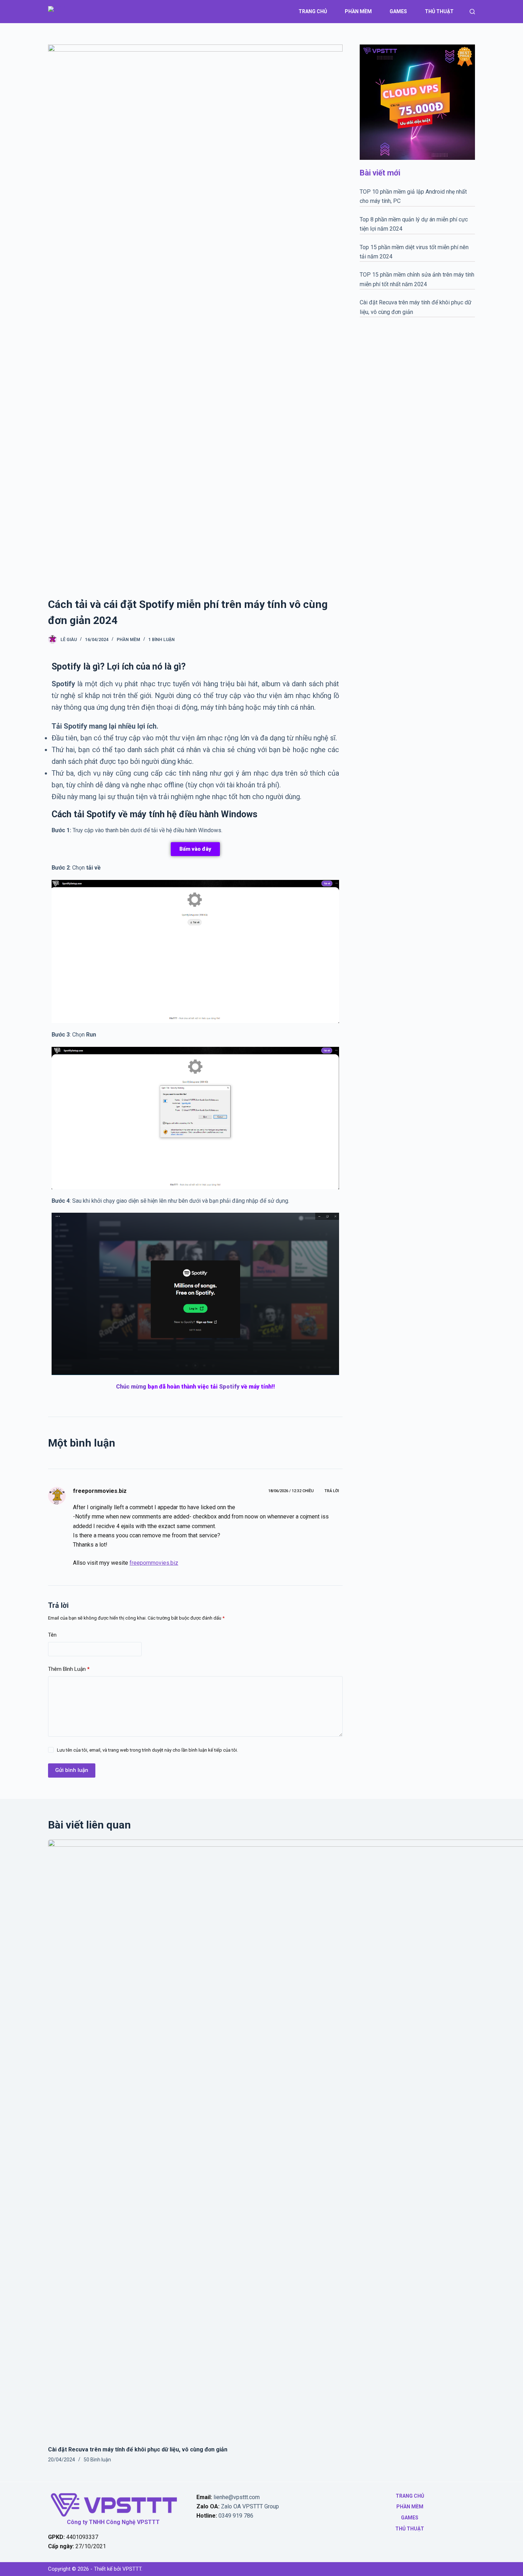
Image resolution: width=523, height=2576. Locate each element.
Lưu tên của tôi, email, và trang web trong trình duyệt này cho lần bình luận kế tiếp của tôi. (147, 1750)
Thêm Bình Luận (69, 1669)
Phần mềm (128, 640)
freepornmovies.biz (100, 1491)
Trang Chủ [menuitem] (313, 11)
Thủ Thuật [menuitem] (439, 11)
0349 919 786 (236, 2516)
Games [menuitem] (398, 11)
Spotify (229, 1387)
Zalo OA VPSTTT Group (249, 2506)
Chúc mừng (131, 1387)
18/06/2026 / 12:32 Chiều (291, 1491)
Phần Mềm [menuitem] (358, 11)
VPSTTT (132, 2569)
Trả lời (332, 1491)
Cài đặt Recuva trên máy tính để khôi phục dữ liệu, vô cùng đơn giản (138, 2449)
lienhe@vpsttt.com (237, 2497)
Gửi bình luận (72, 1770)
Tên (52, 1635)
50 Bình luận (97, 2460)
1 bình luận (162, 640)
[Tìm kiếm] (472, 12)
